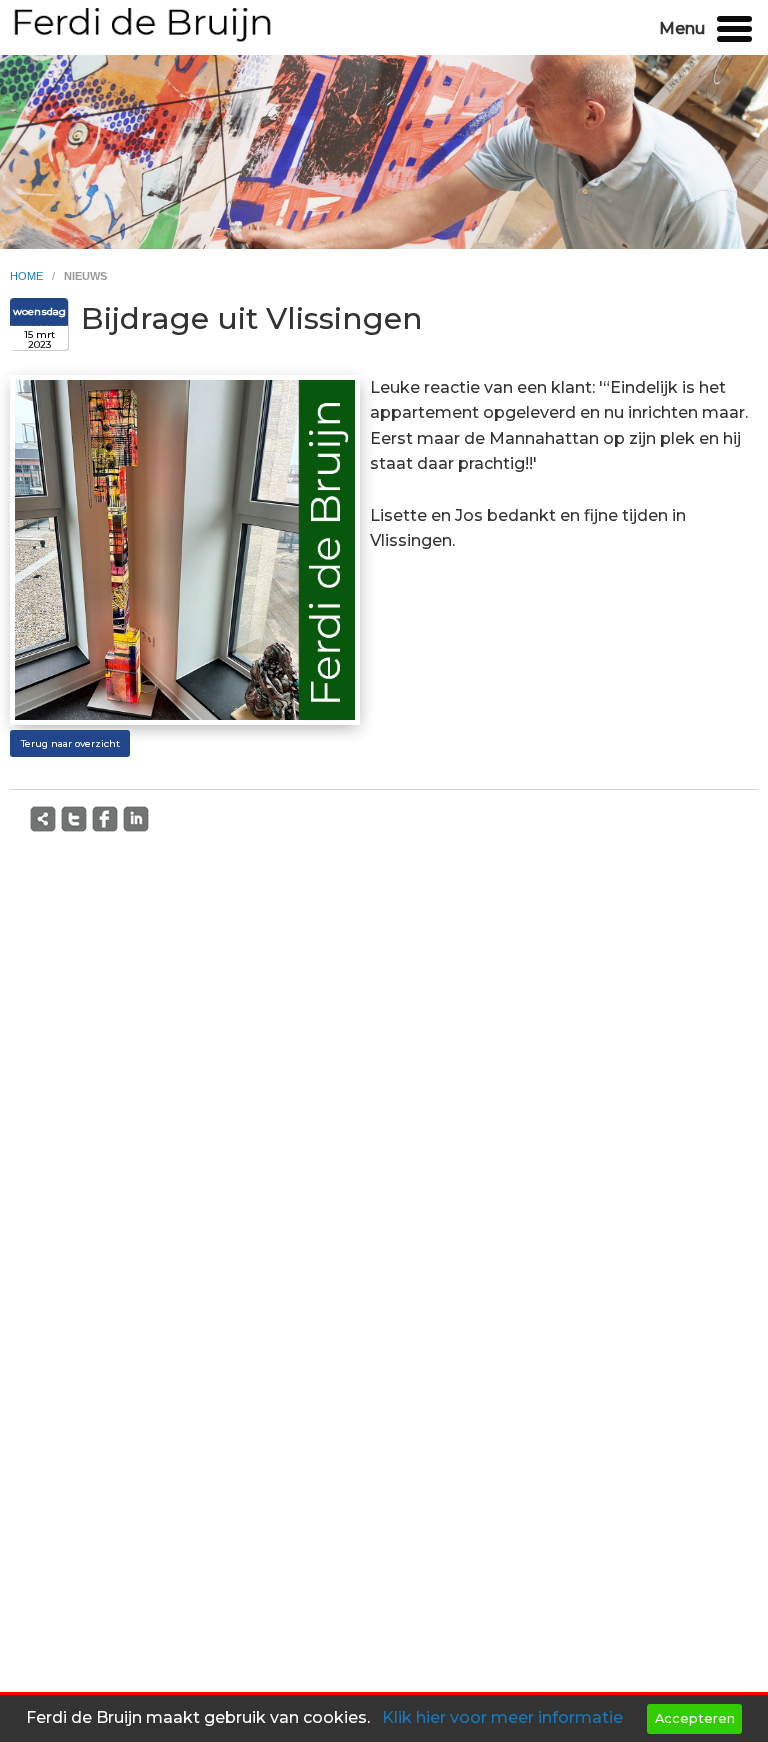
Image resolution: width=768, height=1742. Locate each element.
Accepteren (695, 1718)
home (28, 276)
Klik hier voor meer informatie (502, 1717)
